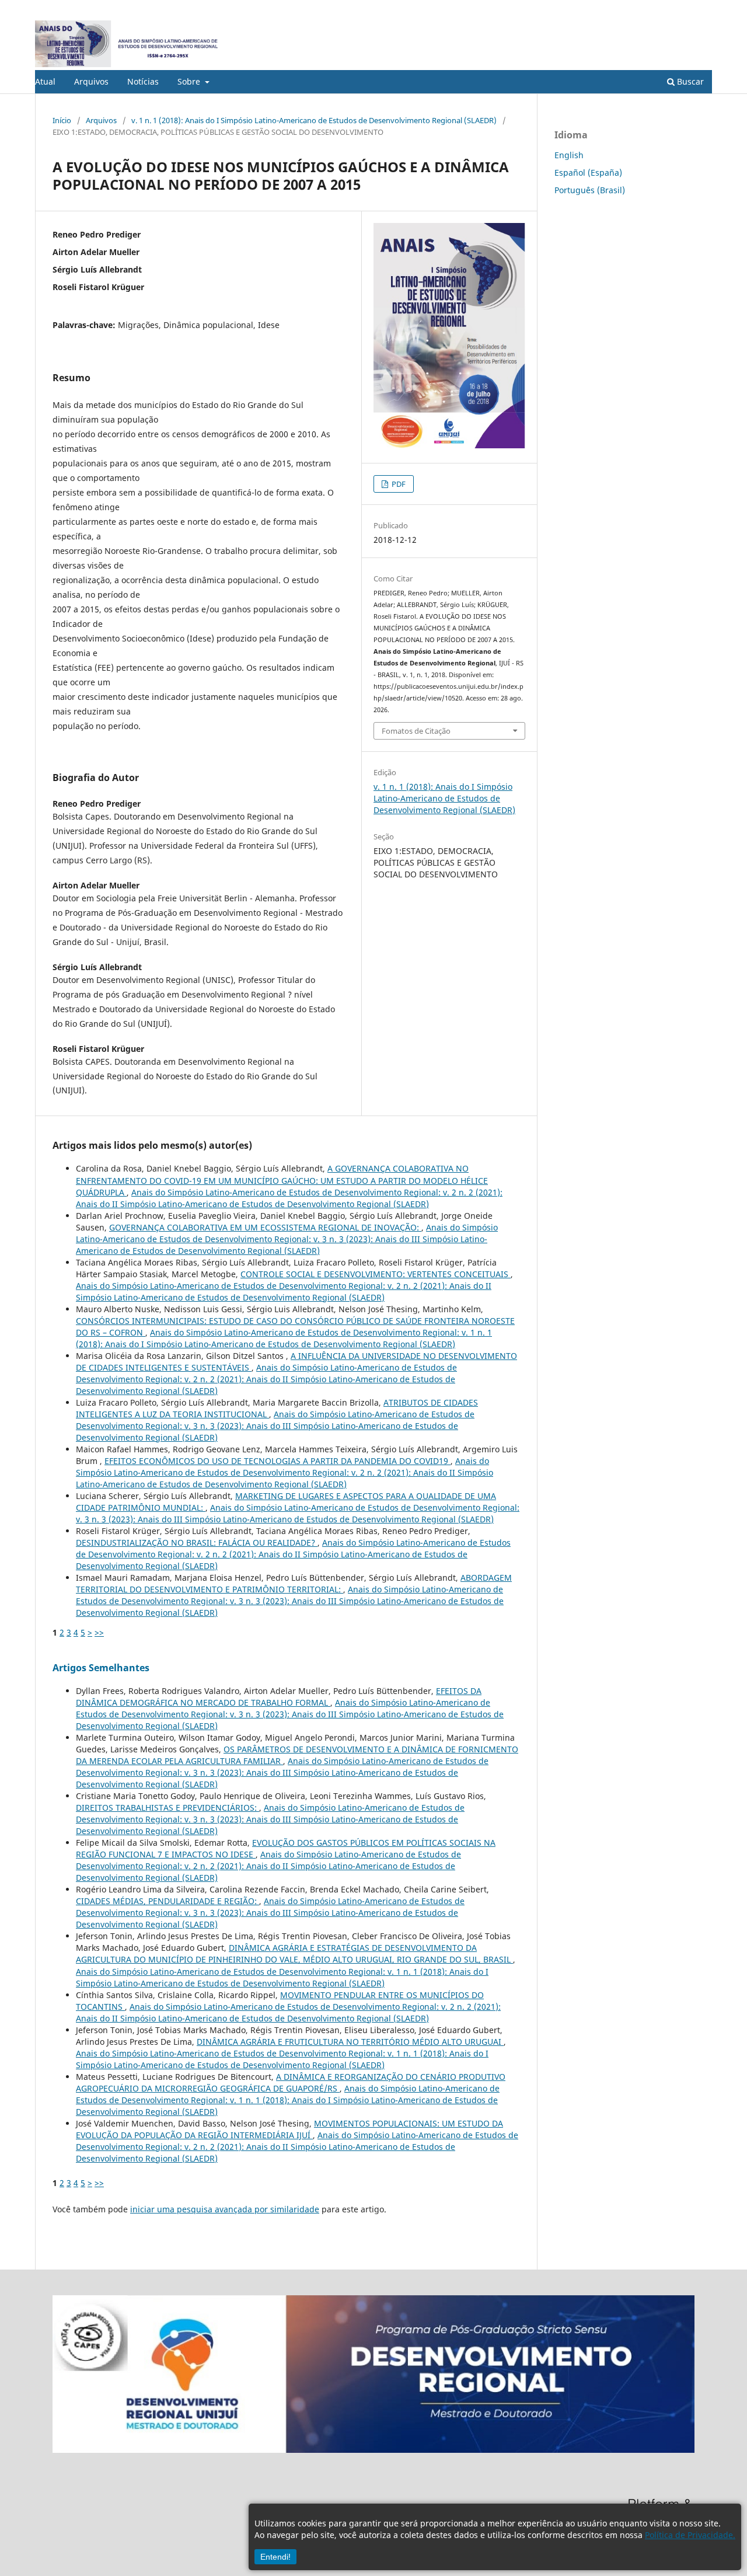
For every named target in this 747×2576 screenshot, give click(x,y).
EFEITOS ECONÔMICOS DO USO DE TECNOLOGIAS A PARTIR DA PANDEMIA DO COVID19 (277, 1461)
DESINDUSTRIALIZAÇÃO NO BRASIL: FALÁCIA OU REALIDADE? (197, 1543)
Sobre (190, 81)
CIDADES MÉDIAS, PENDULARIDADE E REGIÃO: (167, 1901)
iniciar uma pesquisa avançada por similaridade (225, 2209)
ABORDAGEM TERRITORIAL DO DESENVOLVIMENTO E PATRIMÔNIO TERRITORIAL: (294, 1583)
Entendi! (275, 2557)
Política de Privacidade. (690, 2535)
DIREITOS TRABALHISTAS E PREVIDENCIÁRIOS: (167, 1808)
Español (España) (588, 172)
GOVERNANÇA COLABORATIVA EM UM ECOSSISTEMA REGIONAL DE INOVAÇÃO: (265, 1227)
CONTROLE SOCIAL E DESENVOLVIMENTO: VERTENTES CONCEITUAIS (376, 1274)
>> (99, 1632)
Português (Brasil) (590, 190)
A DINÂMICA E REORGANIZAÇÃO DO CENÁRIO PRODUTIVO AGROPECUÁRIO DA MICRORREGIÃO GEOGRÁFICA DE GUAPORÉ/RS (291, 2082)
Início (62, 120)
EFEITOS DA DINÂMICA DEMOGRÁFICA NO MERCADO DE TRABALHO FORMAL (279, 1697)
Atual (45, 81)
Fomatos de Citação (416, 731)
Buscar (689, 81)
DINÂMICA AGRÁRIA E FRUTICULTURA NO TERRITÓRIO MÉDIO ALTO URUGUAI (350, 2042)
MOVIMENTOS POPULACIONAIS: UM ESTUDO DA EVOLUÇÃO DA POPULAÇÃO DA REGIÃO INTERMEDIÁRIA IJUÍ (289, 2129)
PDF (398, 484)
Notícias (143, 81)
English (569, 155)
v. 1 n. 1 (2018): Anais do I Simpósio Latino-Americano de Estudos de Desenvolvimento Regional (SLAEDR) (314, 120)
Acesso (700, 9)
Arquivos (91, 81)
